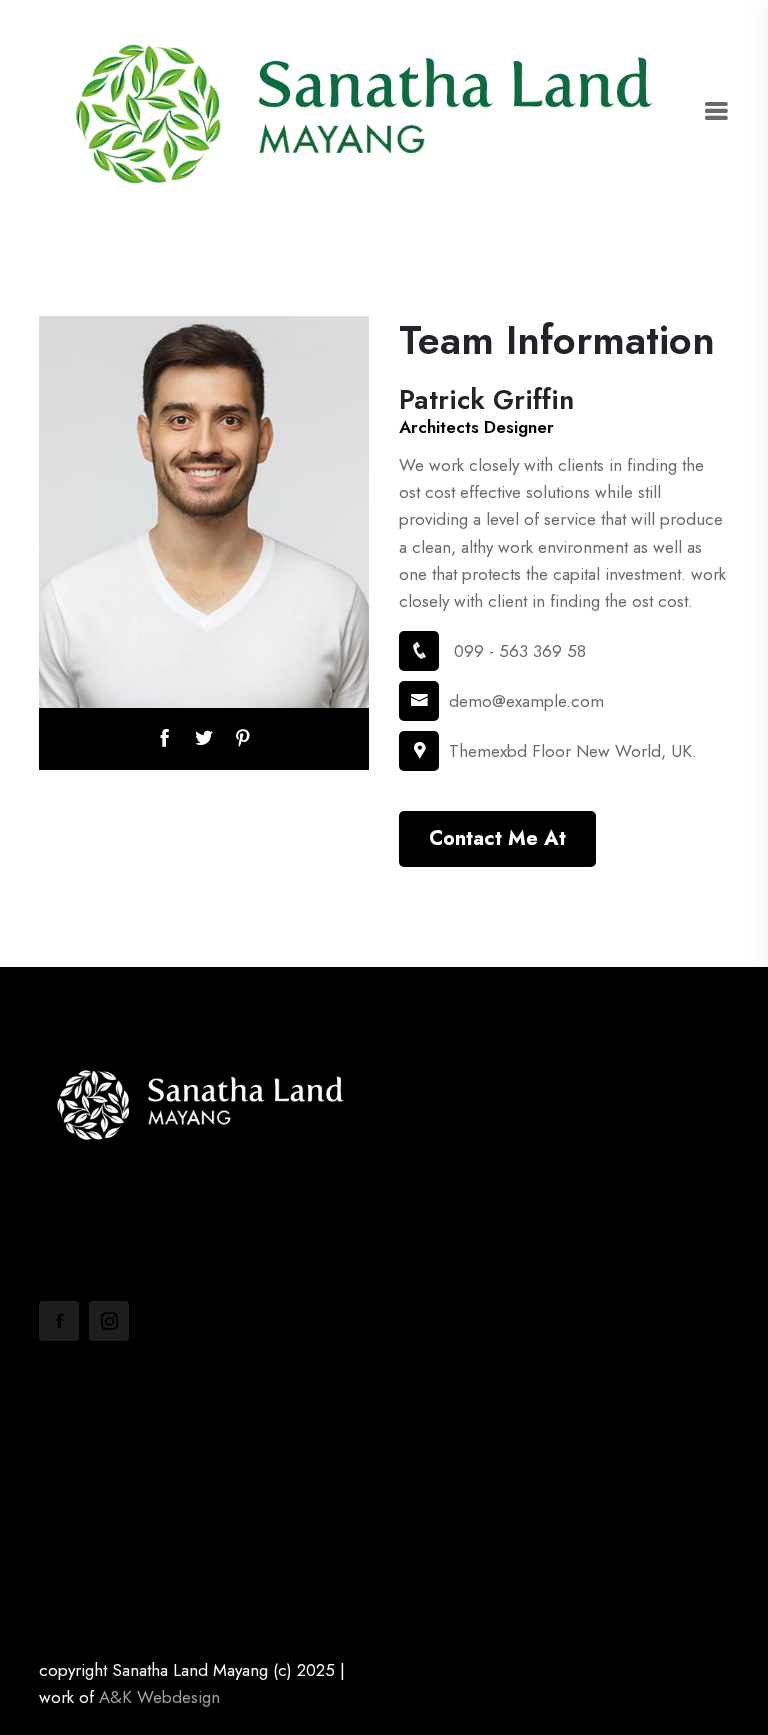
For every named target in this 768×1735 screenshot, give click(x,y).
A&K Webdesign (159, 1697)
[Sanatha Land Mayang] (371, 111)
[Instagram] (109, 1321)
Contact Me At (497, 838)
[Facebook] (59, 1321)
